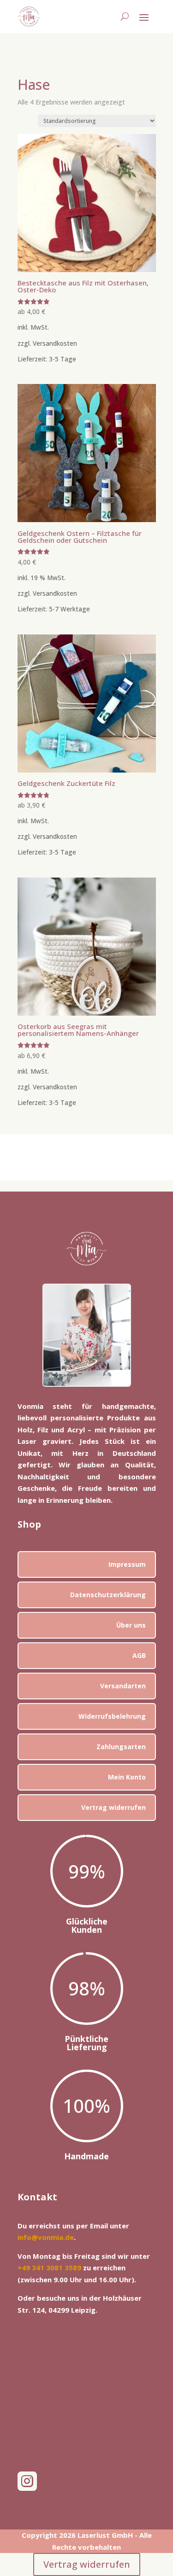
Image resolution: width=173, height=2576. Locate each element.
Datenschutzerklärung (108, 1595)
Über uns (131, 1625)
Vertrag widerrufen (113, 1807)
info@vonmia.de (46, 2237)
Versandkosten (55, 343)
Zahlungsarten (121, 1747)
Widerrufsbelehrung (112, 1716)
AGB (139, 1655)
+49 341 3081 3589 (49, 2268)
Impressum (127, 1564)
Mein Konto (127, 1777)
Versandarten (123, 1686)
